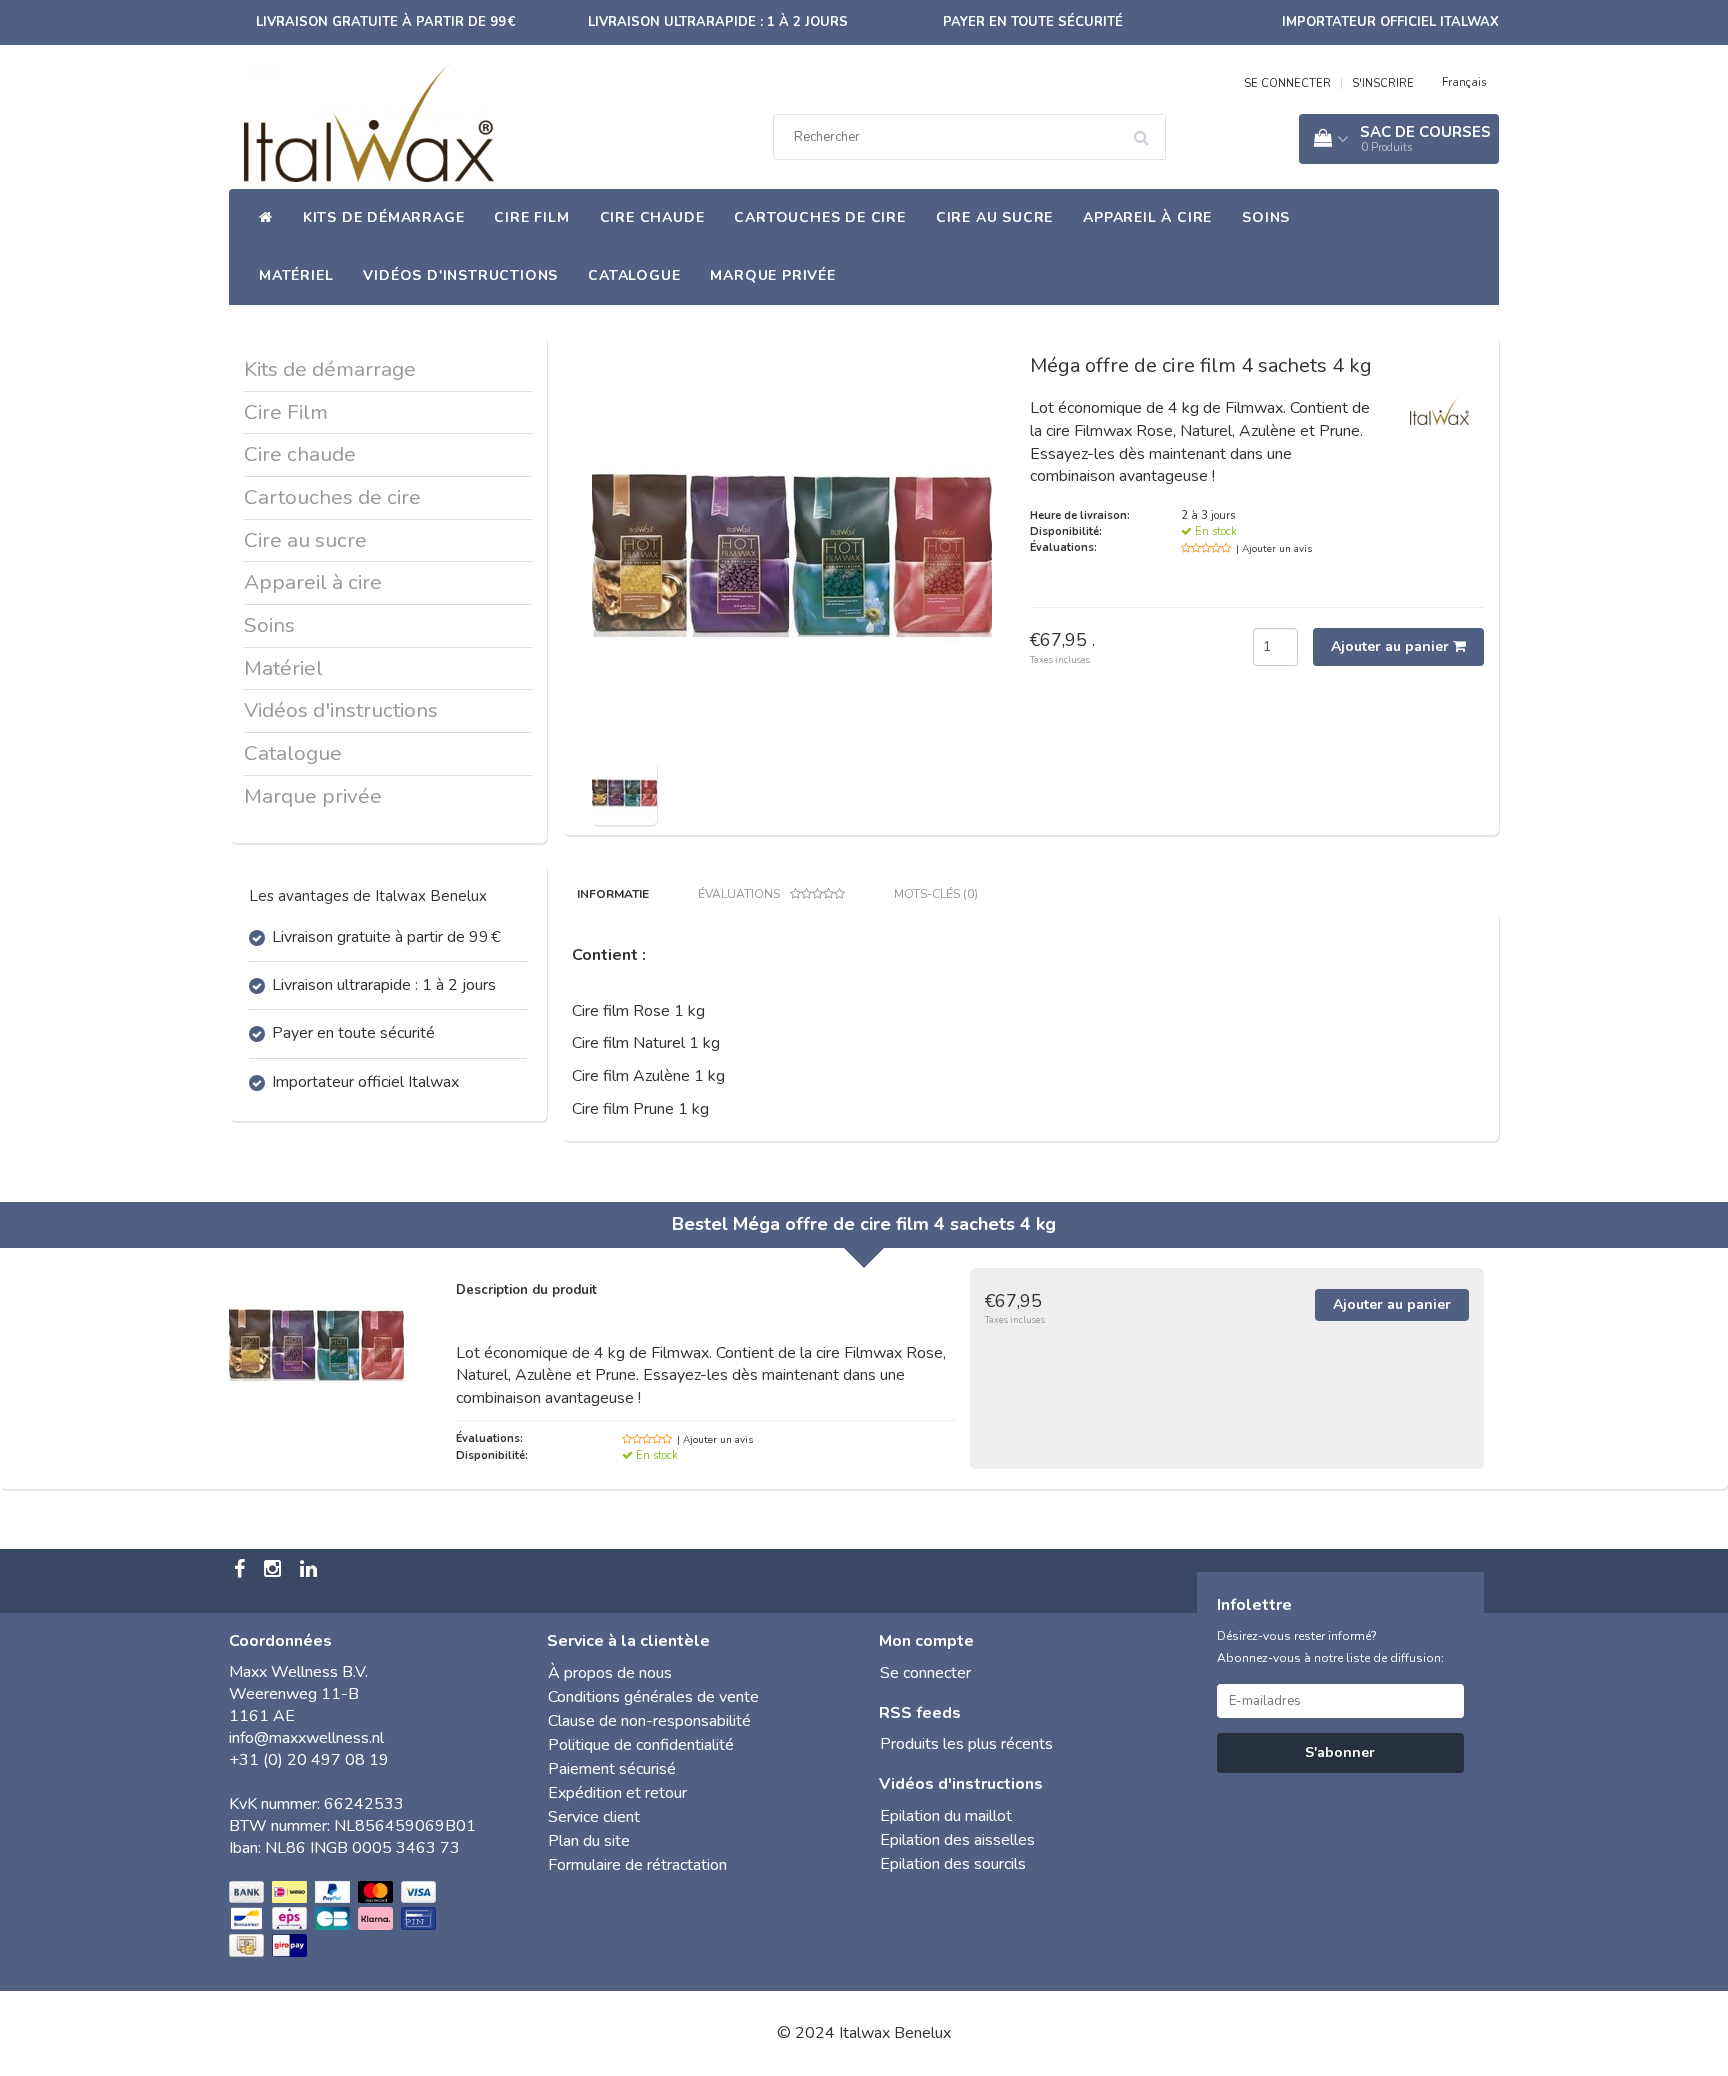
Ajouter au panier (1392, 646)
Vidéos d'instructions (460, 275)
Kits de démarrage (384, 217)
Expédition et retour (617, 1793)
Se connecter (925, 1673)
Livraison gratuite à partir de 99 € (385, 22)
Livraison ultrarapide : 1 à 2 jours (718, 22)
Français (1464, 82)
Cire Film (531, 217)
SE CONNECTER (1287, 83)
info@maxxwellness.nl (306, 1738)
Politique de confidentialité (641, 1745)
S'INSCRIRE (1383, 83)
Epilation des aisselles (957, 1840)
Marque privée (772, 275)
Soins (1266, 217)
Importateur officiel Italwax (1390, 22)
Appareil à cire (1147, 217)
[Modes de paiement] (334, 1920)
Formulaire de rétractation (637, 1865)
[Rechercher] (1148, 130)
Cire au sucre (994, 217)
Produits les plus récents (966, 1744)
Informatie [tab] (613, 894)
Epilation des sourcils (953, 1864)
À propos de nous (610, 1673)
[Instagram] (275, 1571)
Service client (594, 1817)
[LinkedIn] (311, 1571)
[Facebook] (242, 1571)
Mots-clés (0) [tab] (936, 894)
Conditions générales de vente (653, 1697)
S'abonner (1340, 1752)
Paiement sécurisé (612, 1769)
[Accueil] (266, 218)
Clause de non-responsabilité (649, 1721)
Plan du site (589, 1841)
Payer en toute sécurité (1033, 22)
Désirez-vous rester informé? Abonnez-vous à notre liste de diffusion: (1330, 1647)
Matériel (296, 275)
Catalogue (634, 275)
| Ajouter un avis (1274, 549)
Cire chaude (652, 217)
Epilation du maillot (946, 1816)
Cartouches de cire (819, 217)
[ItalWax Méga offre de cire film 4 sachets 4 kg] (624, 791)
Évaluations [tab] (739, 894)
